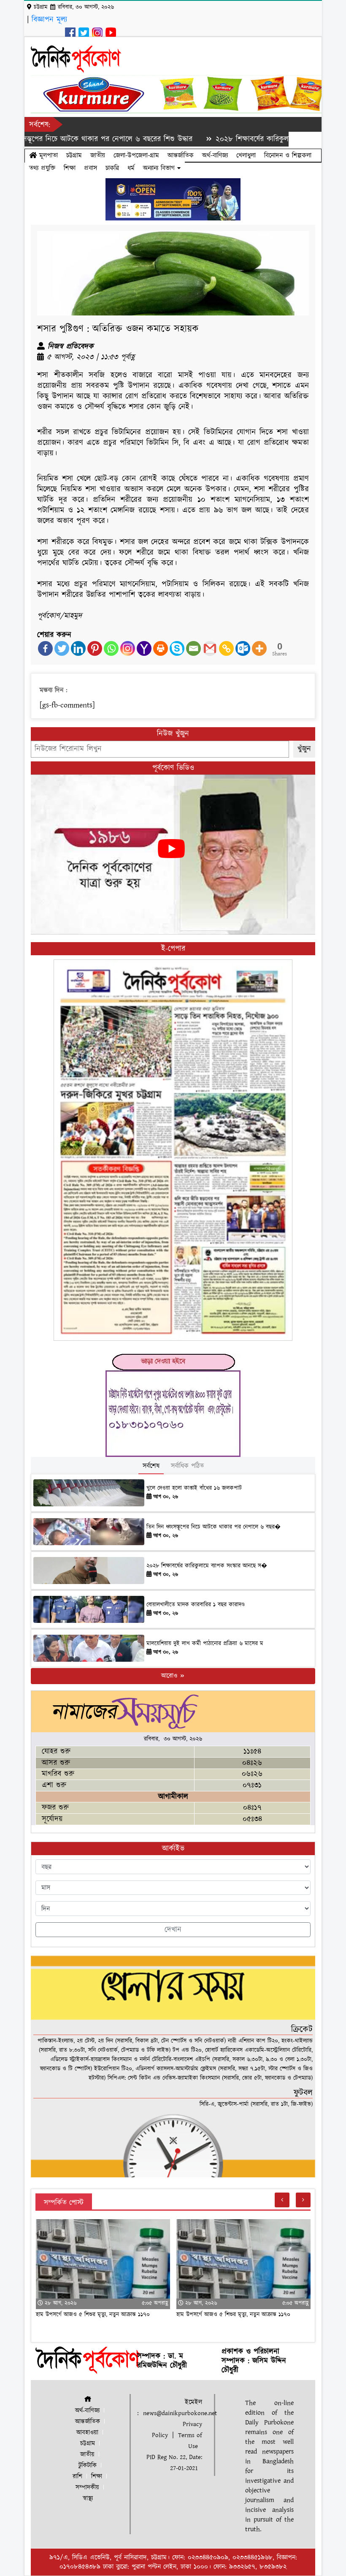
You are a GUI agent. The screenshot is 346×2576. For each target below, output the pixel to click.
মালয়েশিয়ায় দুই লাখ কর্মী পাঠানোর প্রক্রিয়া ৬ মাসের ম (205, 1644)
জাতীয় (98, 155)
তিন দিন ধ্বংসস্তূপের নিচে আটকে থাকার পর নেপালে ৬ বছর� (214, 1527)
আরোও (170, 1676)
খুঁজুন (304, 749)
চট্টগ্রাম (74, 155)
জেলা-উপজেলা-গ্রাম (136, 155)
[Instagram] (128, 648)
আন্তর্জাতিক (181, 155)
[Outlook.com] (243, 648)
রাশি (77, 2477)
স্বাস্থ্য (88, 2499)
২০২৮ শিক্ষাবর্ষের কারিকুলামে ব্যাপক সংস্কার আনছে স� (207, 1566)
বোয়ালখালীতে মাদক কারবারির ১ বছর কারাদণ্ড (196, 1605)
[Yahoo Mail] (144, 648)
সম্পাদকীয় (87, 2488)
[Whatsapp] (111, 648)
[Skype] (177, 648)
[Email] (193, 648)
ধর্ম (131, 168)
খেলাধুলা (246, 155)
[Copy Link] (226, 648)
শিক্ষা (70, 168)
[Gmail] (210, 648)
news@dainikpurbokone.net (180, 2413)
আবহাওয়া (87, 2433)
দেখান (173, 1930)
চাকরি (112, 168)
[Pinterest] (95, 648)
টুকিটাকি (88, 2466)
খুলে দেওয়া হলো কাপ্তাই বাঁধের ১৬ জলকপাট (194, 1488)
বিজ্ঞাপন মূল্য (49, 20)
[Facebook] (45, 648)
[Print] (161, 648)
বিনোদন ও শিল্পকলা (288, 155)
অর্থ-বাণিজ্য (215, 155)
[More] (259, 648)
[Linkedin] (78, 648)
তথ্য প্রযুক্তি (42, 168)
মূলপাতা (47, 155)
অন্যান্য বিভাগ (160, 168)
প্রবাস (91, 168)
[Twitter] (62, 648)
